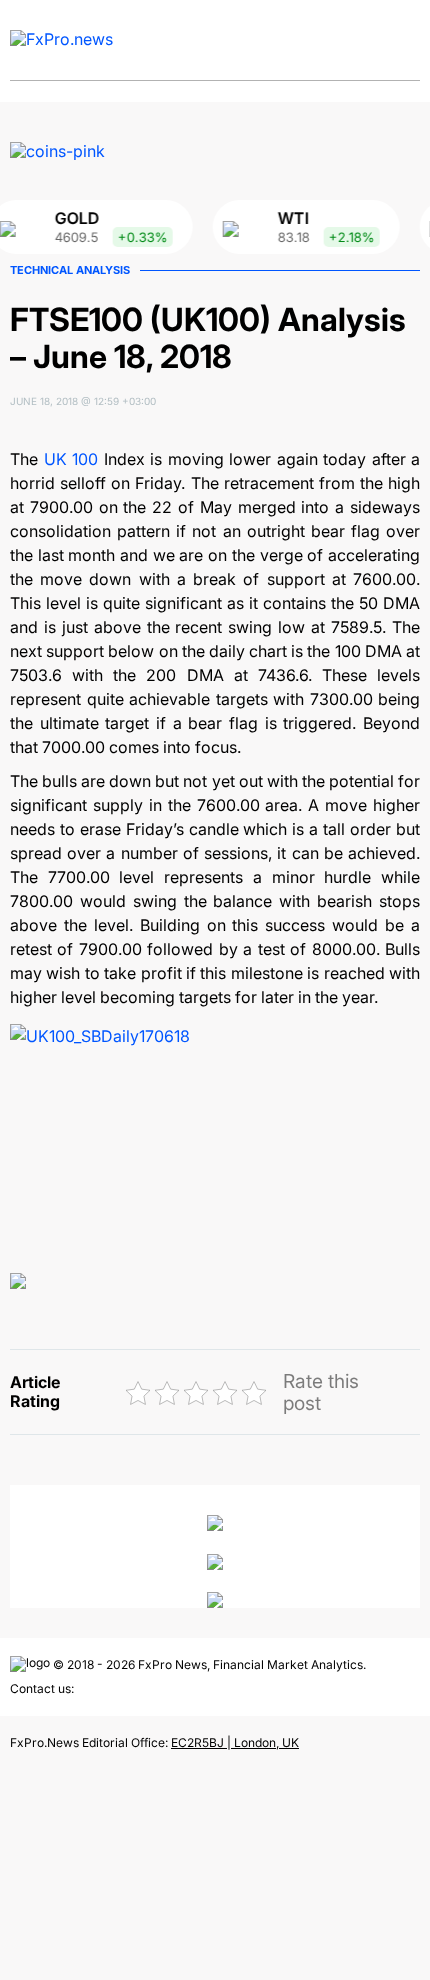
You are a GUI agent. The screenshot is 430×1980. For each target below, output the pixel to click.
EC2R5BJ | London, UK (235, 1742)
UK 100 (71, 459)
